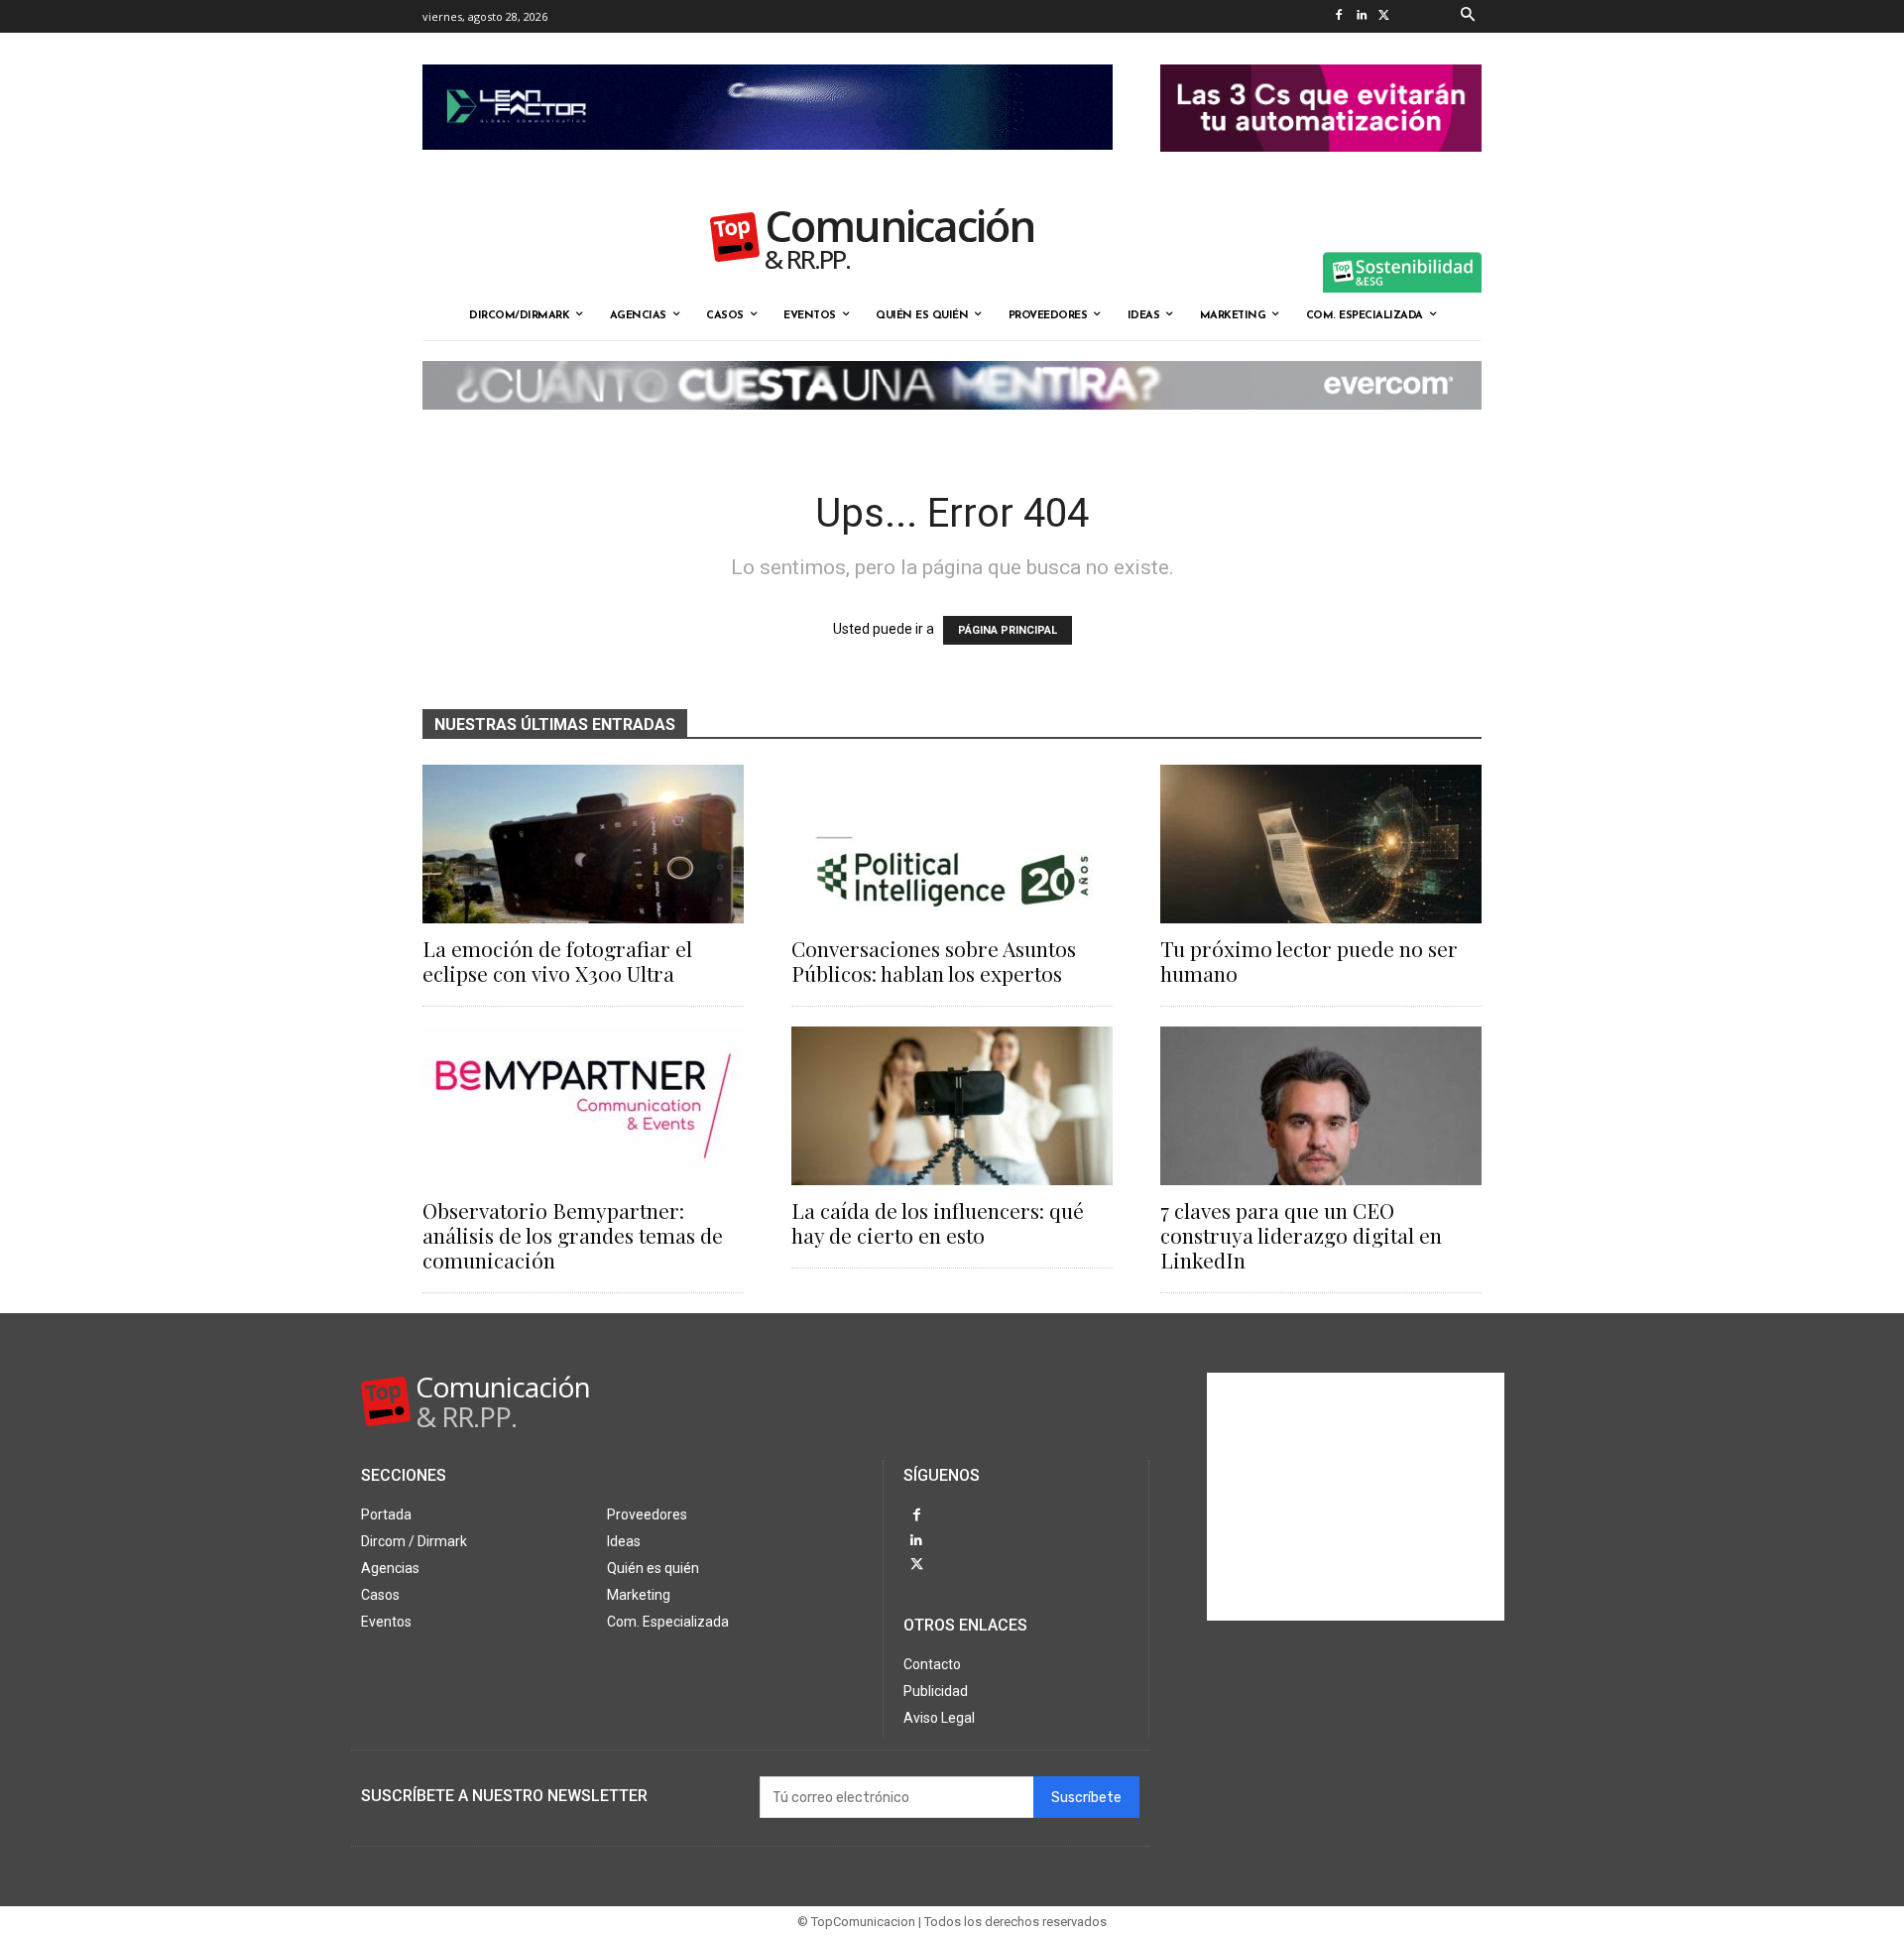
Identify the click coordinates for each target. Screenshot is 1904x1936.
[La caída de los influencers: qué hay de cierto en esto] (952, 1106)
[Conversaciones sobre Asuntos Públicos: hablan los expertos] (952, 844)
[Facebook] (1338, 16)
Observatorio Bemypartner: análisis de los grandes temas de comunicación (573, 1235)
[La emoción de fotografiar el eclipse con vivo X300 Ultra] (583, 844)
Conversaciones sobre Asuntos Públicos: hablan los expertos (934, 961)
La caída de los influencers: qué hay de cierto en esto (938, 1222)
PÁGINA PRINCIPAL (1008, 630)
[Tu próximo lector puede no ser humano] (1321, 844)
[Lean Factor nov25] (768, 166)
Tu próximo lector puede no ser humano (1309, 961)
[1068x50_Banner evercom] (952, 425)
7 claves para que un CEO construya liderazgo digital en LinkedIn (1301, 1235)
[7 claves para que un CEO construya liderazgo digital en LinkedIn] (1321, 1106)
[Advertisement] (1356, 1497)
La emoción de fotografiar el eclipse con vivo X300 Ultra (557, 961)
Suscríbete (1086, 1798)
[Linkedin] (1361, 16)
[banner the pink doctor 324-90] (1321, 168)
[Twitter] (1384, 16)
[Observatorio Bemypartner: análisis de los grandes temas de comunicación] (583, 1106)
